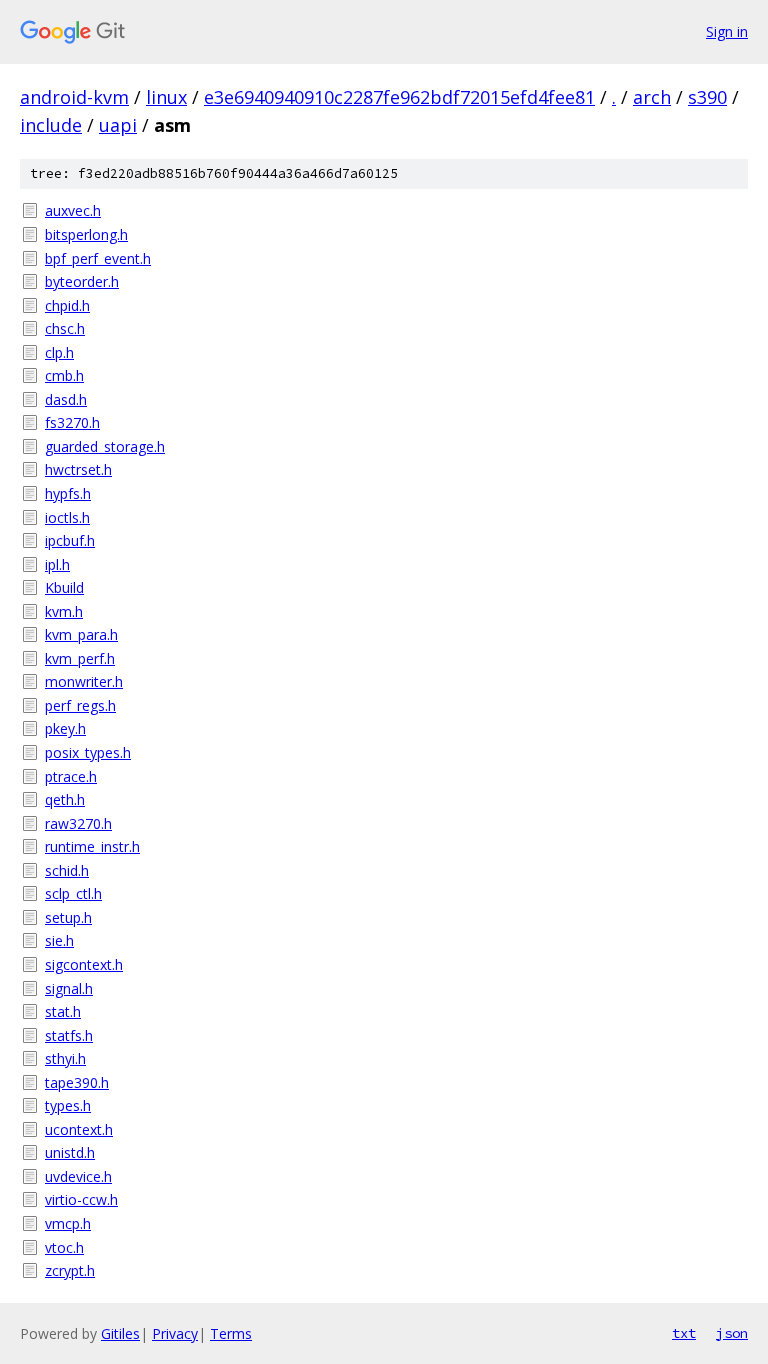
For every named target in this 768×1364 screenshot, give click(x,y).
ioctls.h (67, 517)
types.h (68, 1105)
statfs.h (69, 1035)
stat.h (63, 1011)
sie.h (59, 940)
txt (684, 1333)
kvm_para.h (81, 634)
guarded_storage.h (105, 446)
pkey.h (65, 728)
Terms (231, 1333)
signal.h (69, 988)
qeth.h (65, 799)
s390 (707, 97)
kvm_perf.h (80, 658)
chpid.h (67, 305)
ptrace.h (71, 776)
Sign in (727, 31)
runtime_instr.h (92, 846)
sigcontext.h (84, 964)
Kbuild (64, 587)
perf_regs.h (80, 705)
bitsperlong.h (86, 234)
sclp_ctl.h (73, 893)
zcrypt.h (70, 1270)
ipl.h (57, 564)
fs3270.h (72, 422)
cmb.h (64, 375)
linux (166, 97)
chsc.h (65, 328)
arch (652, 97)
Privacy (175, 1333)
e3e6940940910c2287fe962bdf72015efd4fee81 (399, 97)
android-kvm (74, 97)
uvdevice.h (78, 1176)
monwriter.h (84, 681)
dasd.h (66, 399)
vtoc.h (64, 1247)
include (51, 125)
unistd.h (70, 1152)
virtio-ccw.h (81, 1199)
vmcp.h (68, 1223)
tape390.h (77, 1082)
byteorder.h (82, 281)
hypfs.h (68, 493)
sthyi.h (65, 1058)
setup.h (68, 917)
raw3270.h (78, 823)
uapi (118, 125)
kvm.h (64, 611)
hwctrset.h (78, 469)
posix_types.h (88, 752)
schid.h (67, 870)
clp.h (59, 352)
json (732, 1333)
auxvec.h (73, 210)
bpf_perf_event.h (98, 258)
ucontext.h (79, 1129)
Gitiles (120, 1333)
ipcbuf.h (70, 540)
